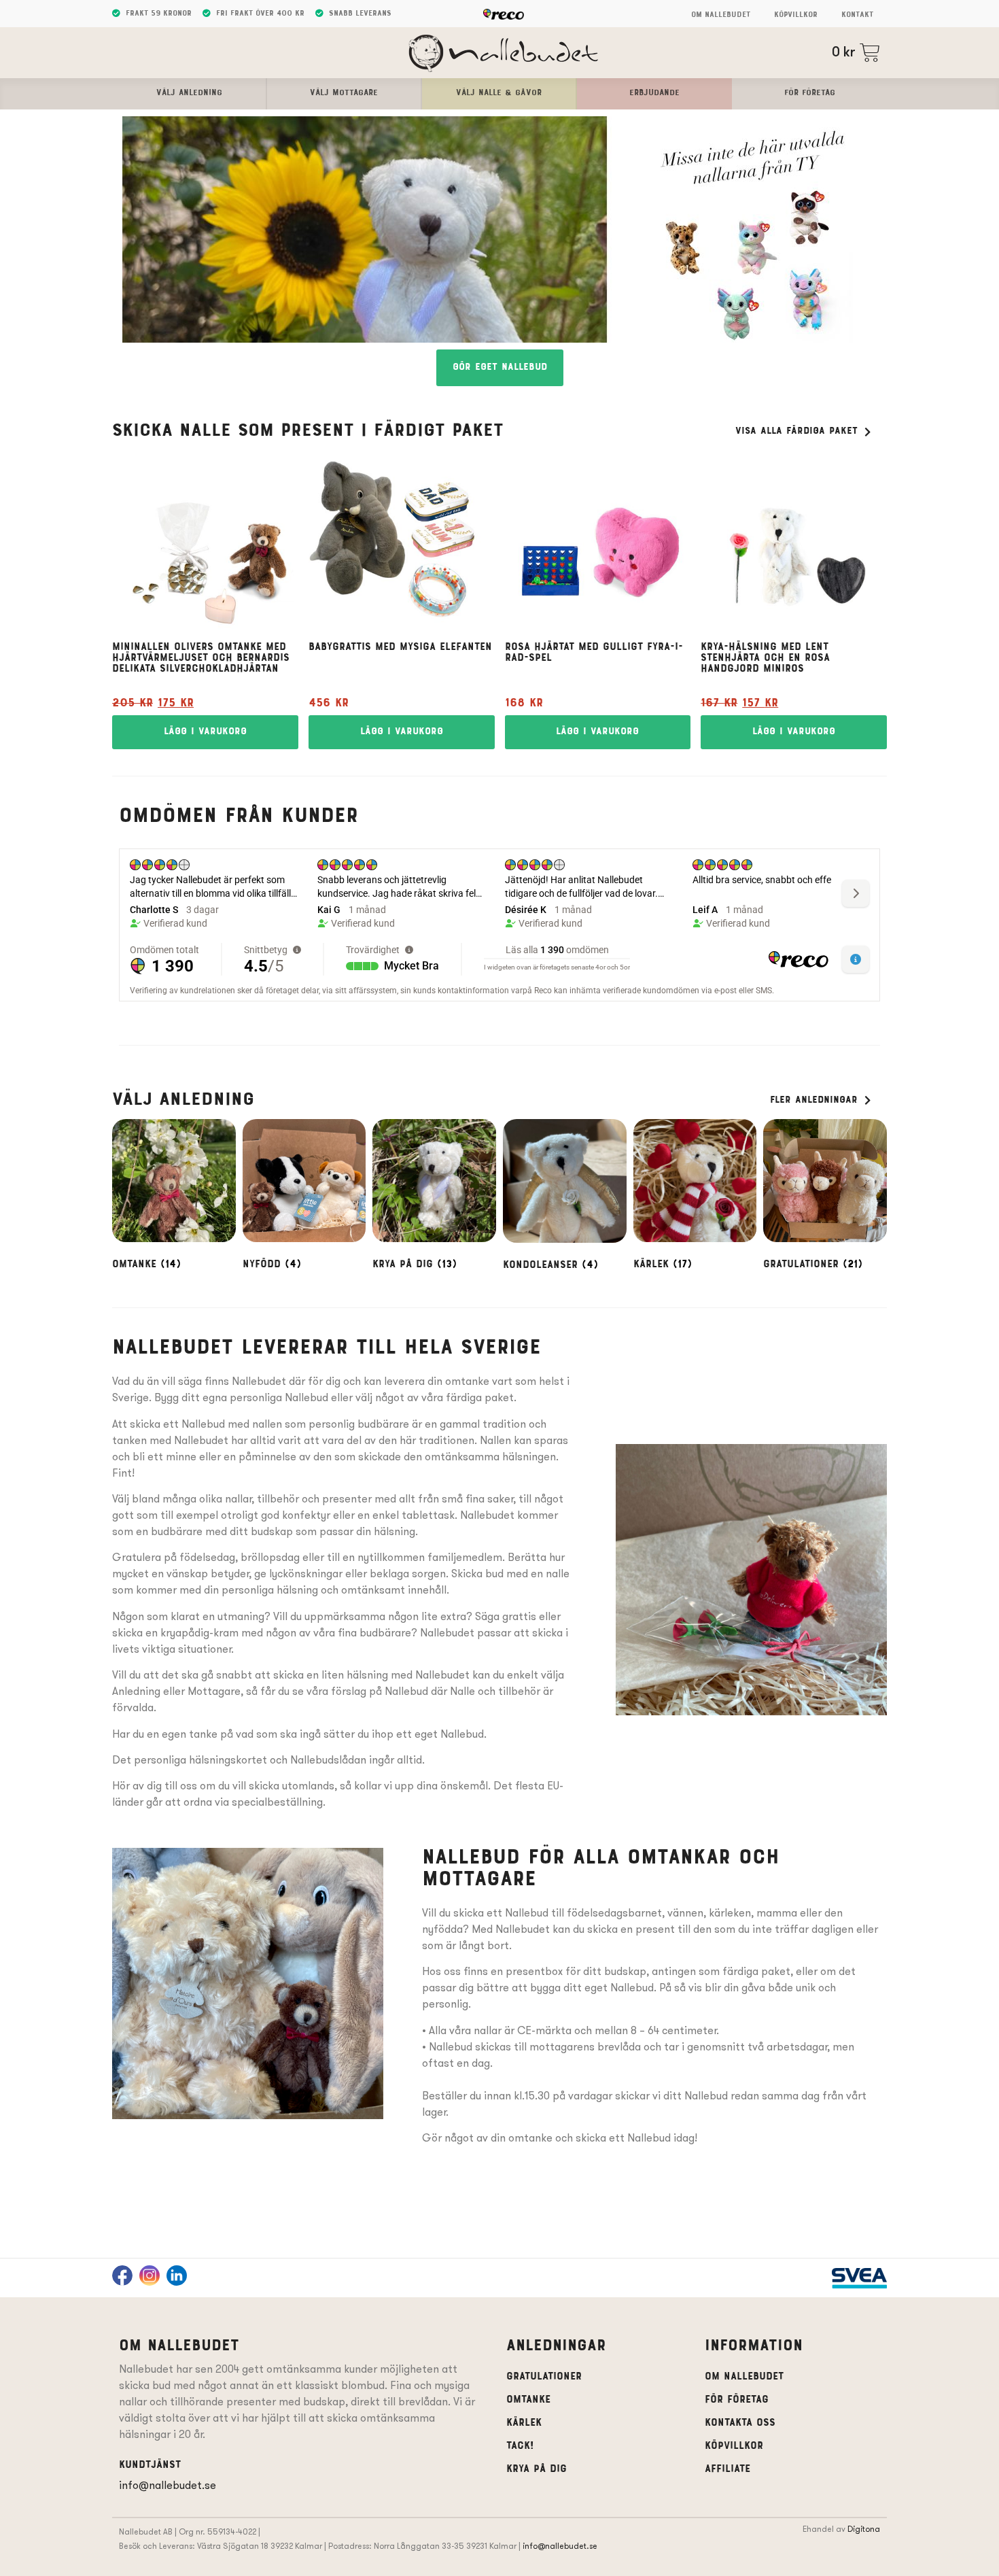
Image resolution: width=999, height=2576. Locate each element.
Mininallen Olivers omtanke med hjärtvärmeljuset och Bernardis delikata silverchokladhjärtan (201, 658)
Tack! (520, 2446)
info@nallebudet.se (168, 2485)
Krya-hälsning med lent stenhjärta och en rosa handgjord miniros (765, 658)
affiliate (728, 2469)
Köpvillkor (796, 15)
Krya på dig (537, 2469)
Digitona (864, 2529)
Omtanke (528, 2400)
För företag (737, 2400)
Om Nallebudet (721, 15)
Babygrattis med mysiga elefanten (400, 647)
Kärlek (524, 2423)
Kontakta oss (740, 2423)
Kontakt (857, 15)
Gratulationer (544, 2377)
